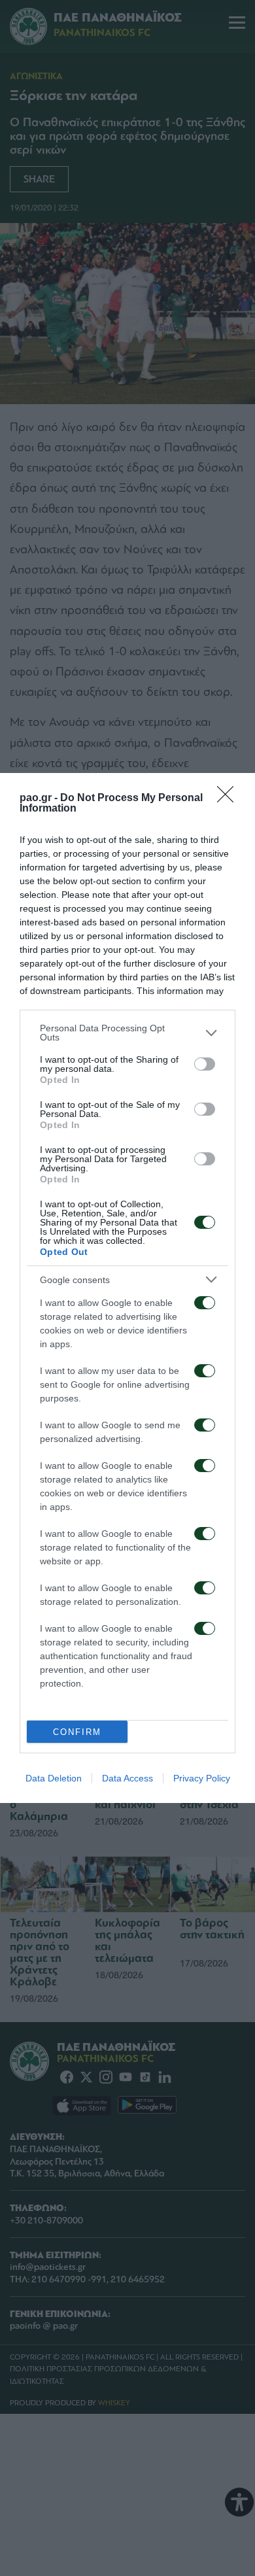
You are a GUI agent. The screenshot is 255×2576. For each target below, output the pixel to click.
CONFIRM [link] (77, 1732)
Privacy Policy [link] (202, 1778)
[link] (229, 799)
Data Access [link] (127, 1778)
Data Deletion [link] (54, 1778)
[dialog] (127, 1288)
